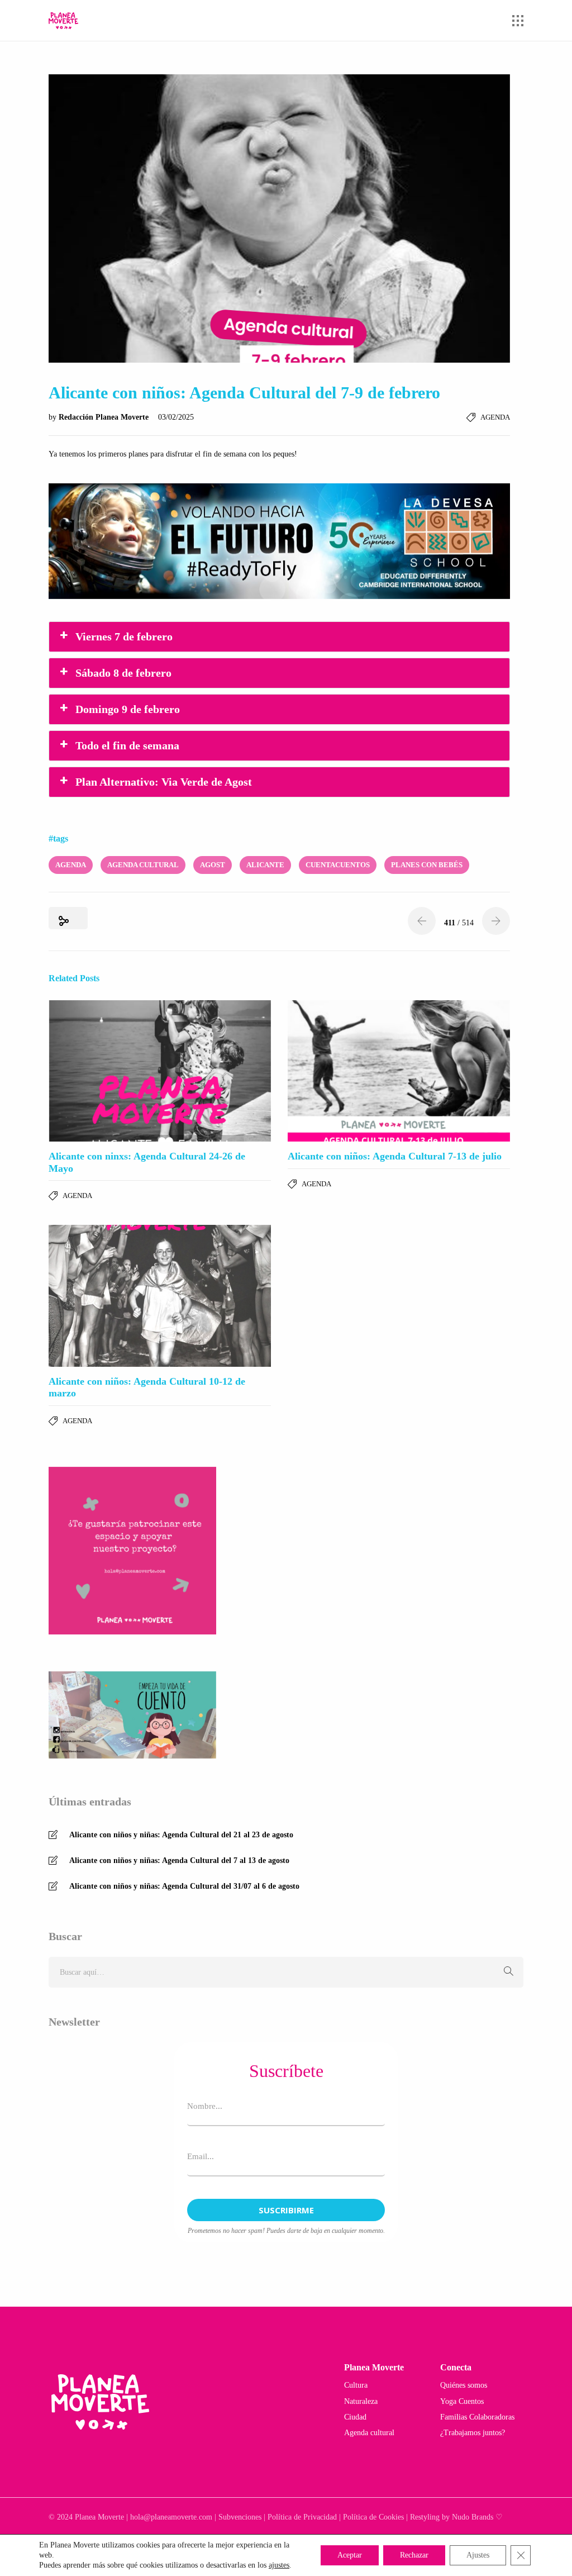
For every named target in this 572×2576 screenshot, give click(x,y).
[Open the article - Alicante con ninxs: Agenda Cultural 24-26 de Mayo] (160, 1071)
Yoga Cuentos (462, 2401)
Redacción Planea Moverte (105, 417)
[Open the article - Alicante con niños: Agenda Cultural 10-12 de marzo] (160, 1296)
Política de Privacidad (302, 2517)
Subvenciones (240, 2517)
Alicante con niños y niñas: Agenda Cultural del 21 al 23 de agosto (181, 1835)
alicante (265, 865)
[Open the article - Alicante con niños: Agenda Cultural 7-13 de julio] (399, 1071)
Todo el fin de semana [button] (127, 745)
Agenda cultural (369, 2433)
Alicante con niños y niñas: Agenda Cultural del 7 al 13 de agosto (179, 1860)
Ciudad (355, 2417)
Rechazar (414, 2555)
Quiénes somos (464, 2385)
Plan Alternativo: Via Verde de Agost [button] (164, 782)
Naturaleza (361, 2401)
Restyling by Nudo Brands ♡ (456, 2517)
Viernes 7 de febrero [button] (124, 636)
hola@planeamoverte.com (171, 2517)
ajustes (279, 2565)
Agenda (495, 417)
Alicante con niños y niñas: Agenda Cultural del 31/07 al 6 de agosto (184, 1886)
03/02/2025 (176, 417)
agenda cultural (143, 865)
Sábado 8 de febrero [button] (123, 673)
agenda (71, 865)
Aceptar (350, 2555)
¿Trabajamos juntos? (473, 2433)
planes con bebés (427, 865)
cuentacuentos (338, 865)
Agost (213, 865)
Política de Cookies (373, 2517)
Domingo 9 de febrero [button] (128, 709)
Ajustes (478, 2555)
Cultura (356, 2385)
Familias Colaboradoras (477, 2417)
